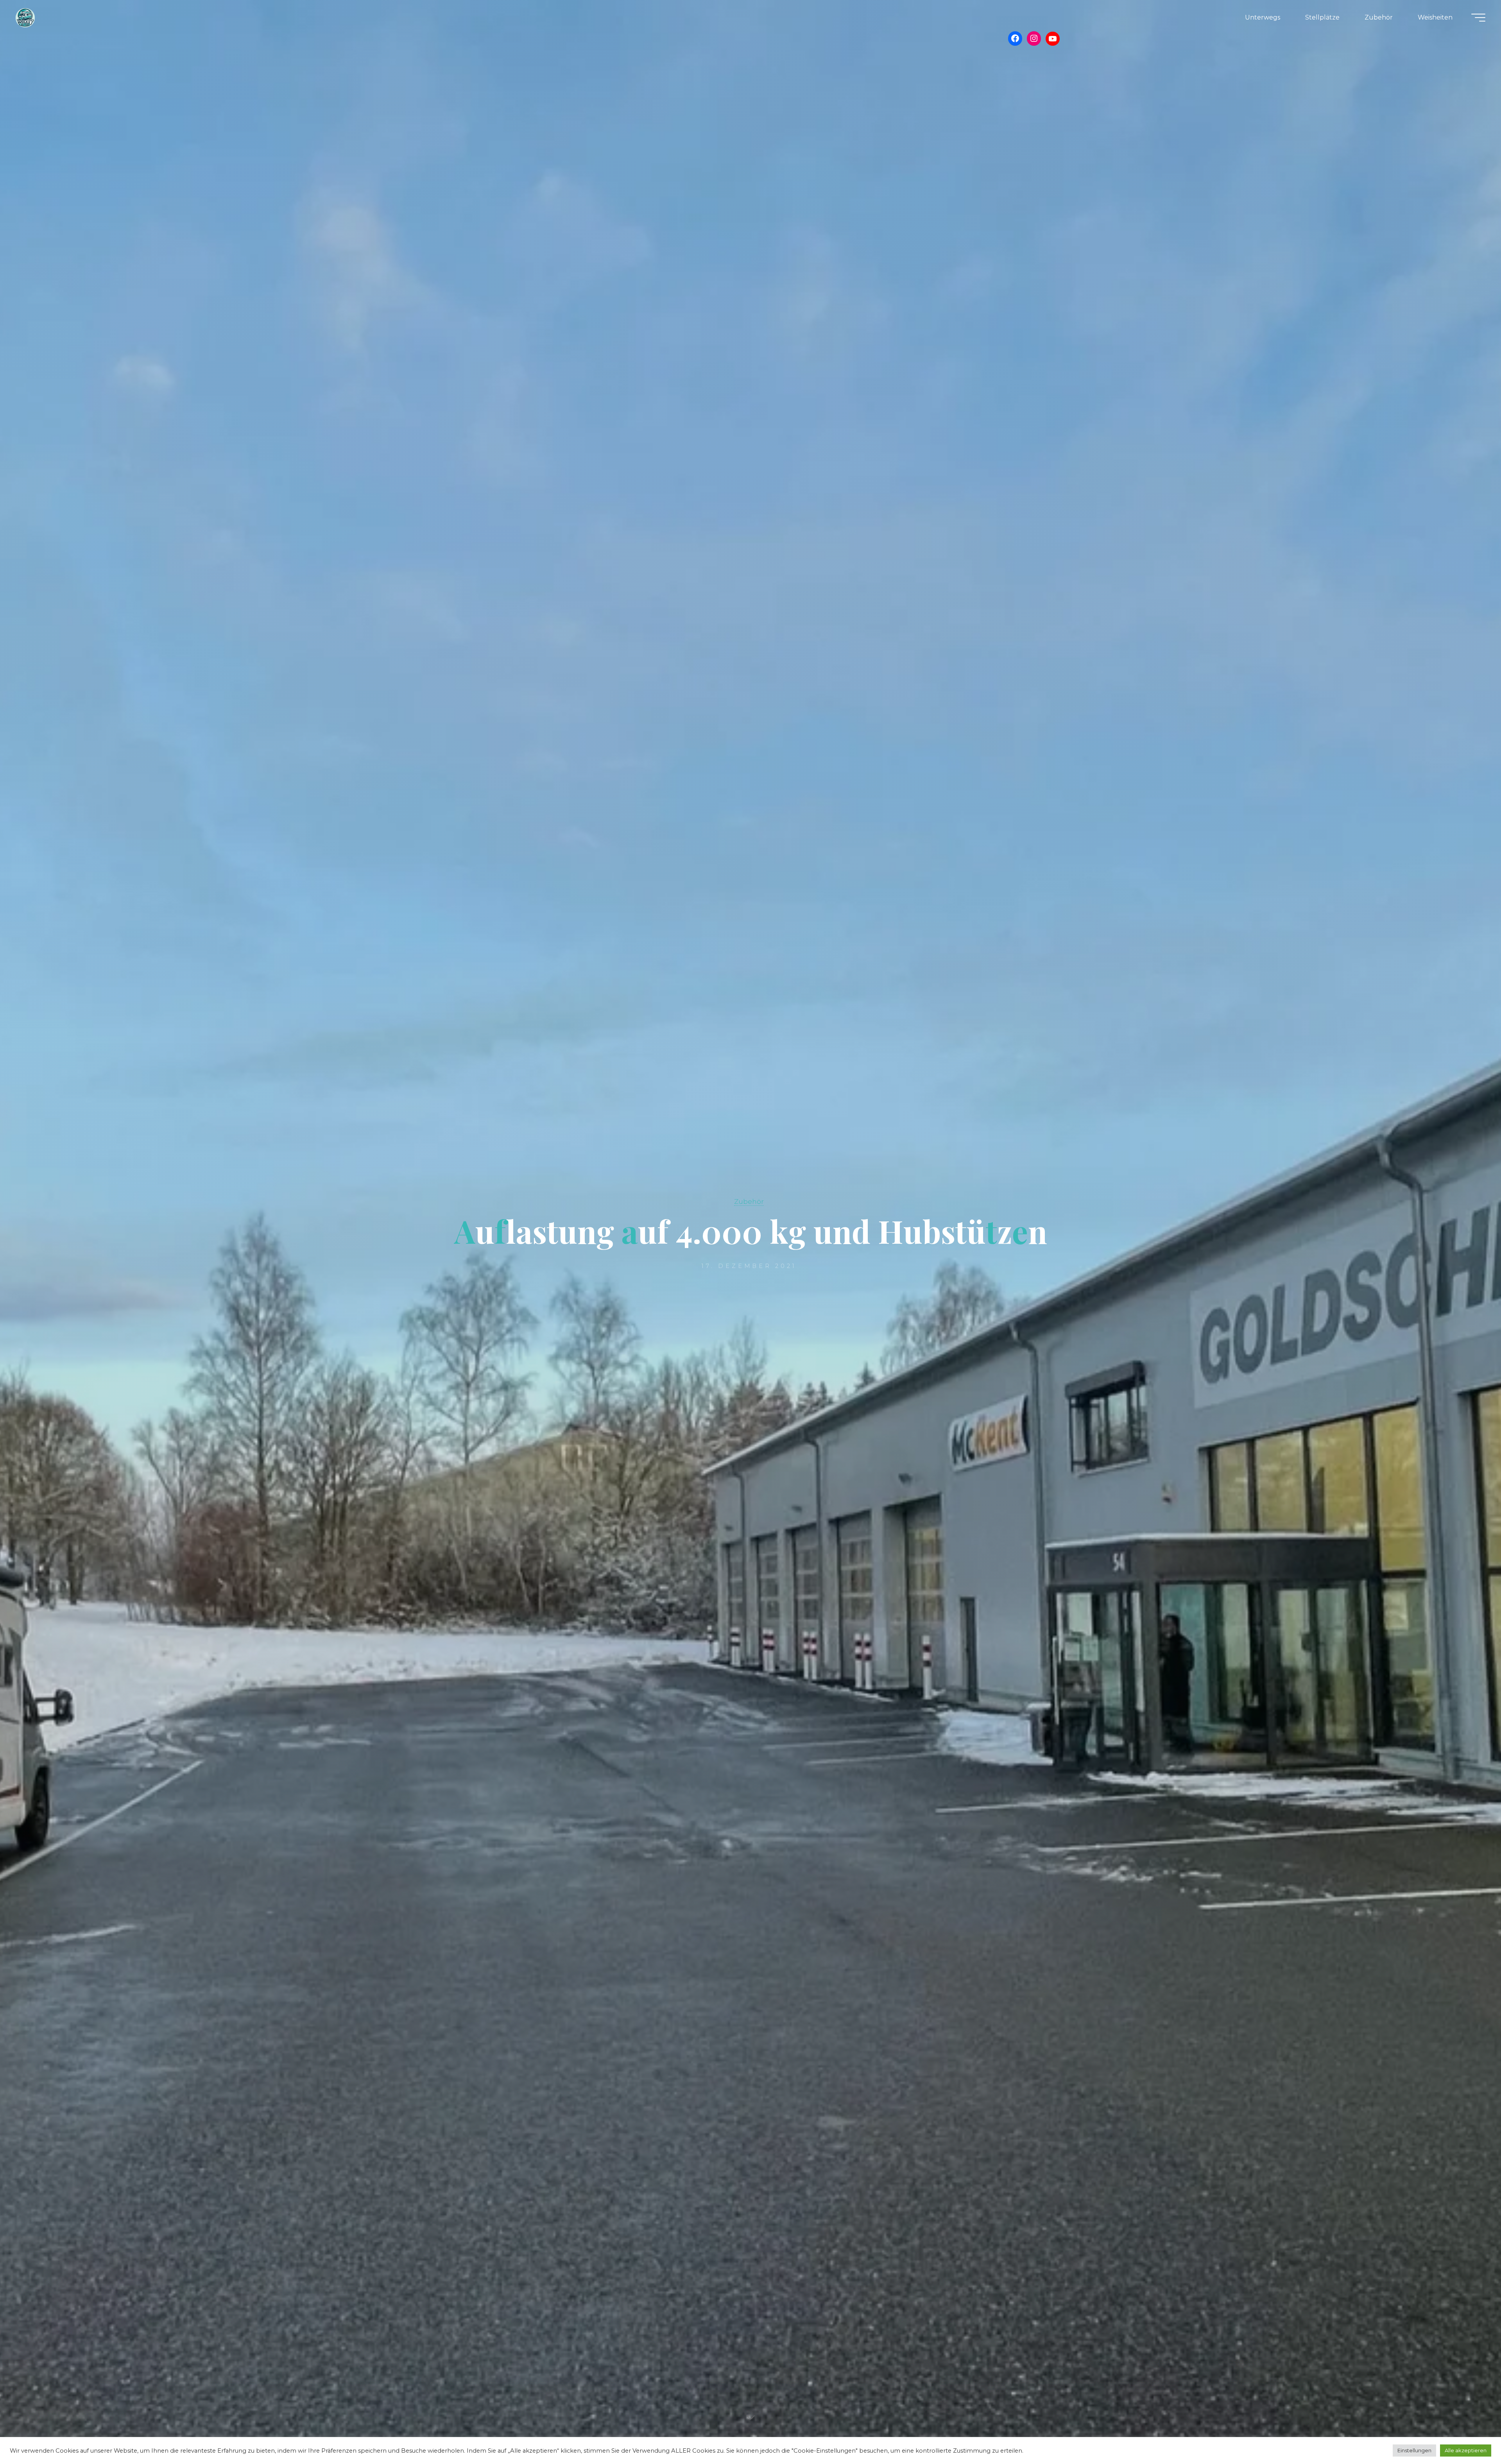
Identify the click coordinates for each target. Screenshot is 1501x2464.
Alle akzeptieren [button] (1466, 2450)
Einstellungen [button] (1414, 2450)
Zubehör (749, 1201)
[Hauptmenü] (1478, 18)
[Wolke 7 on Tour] (25, 17)
